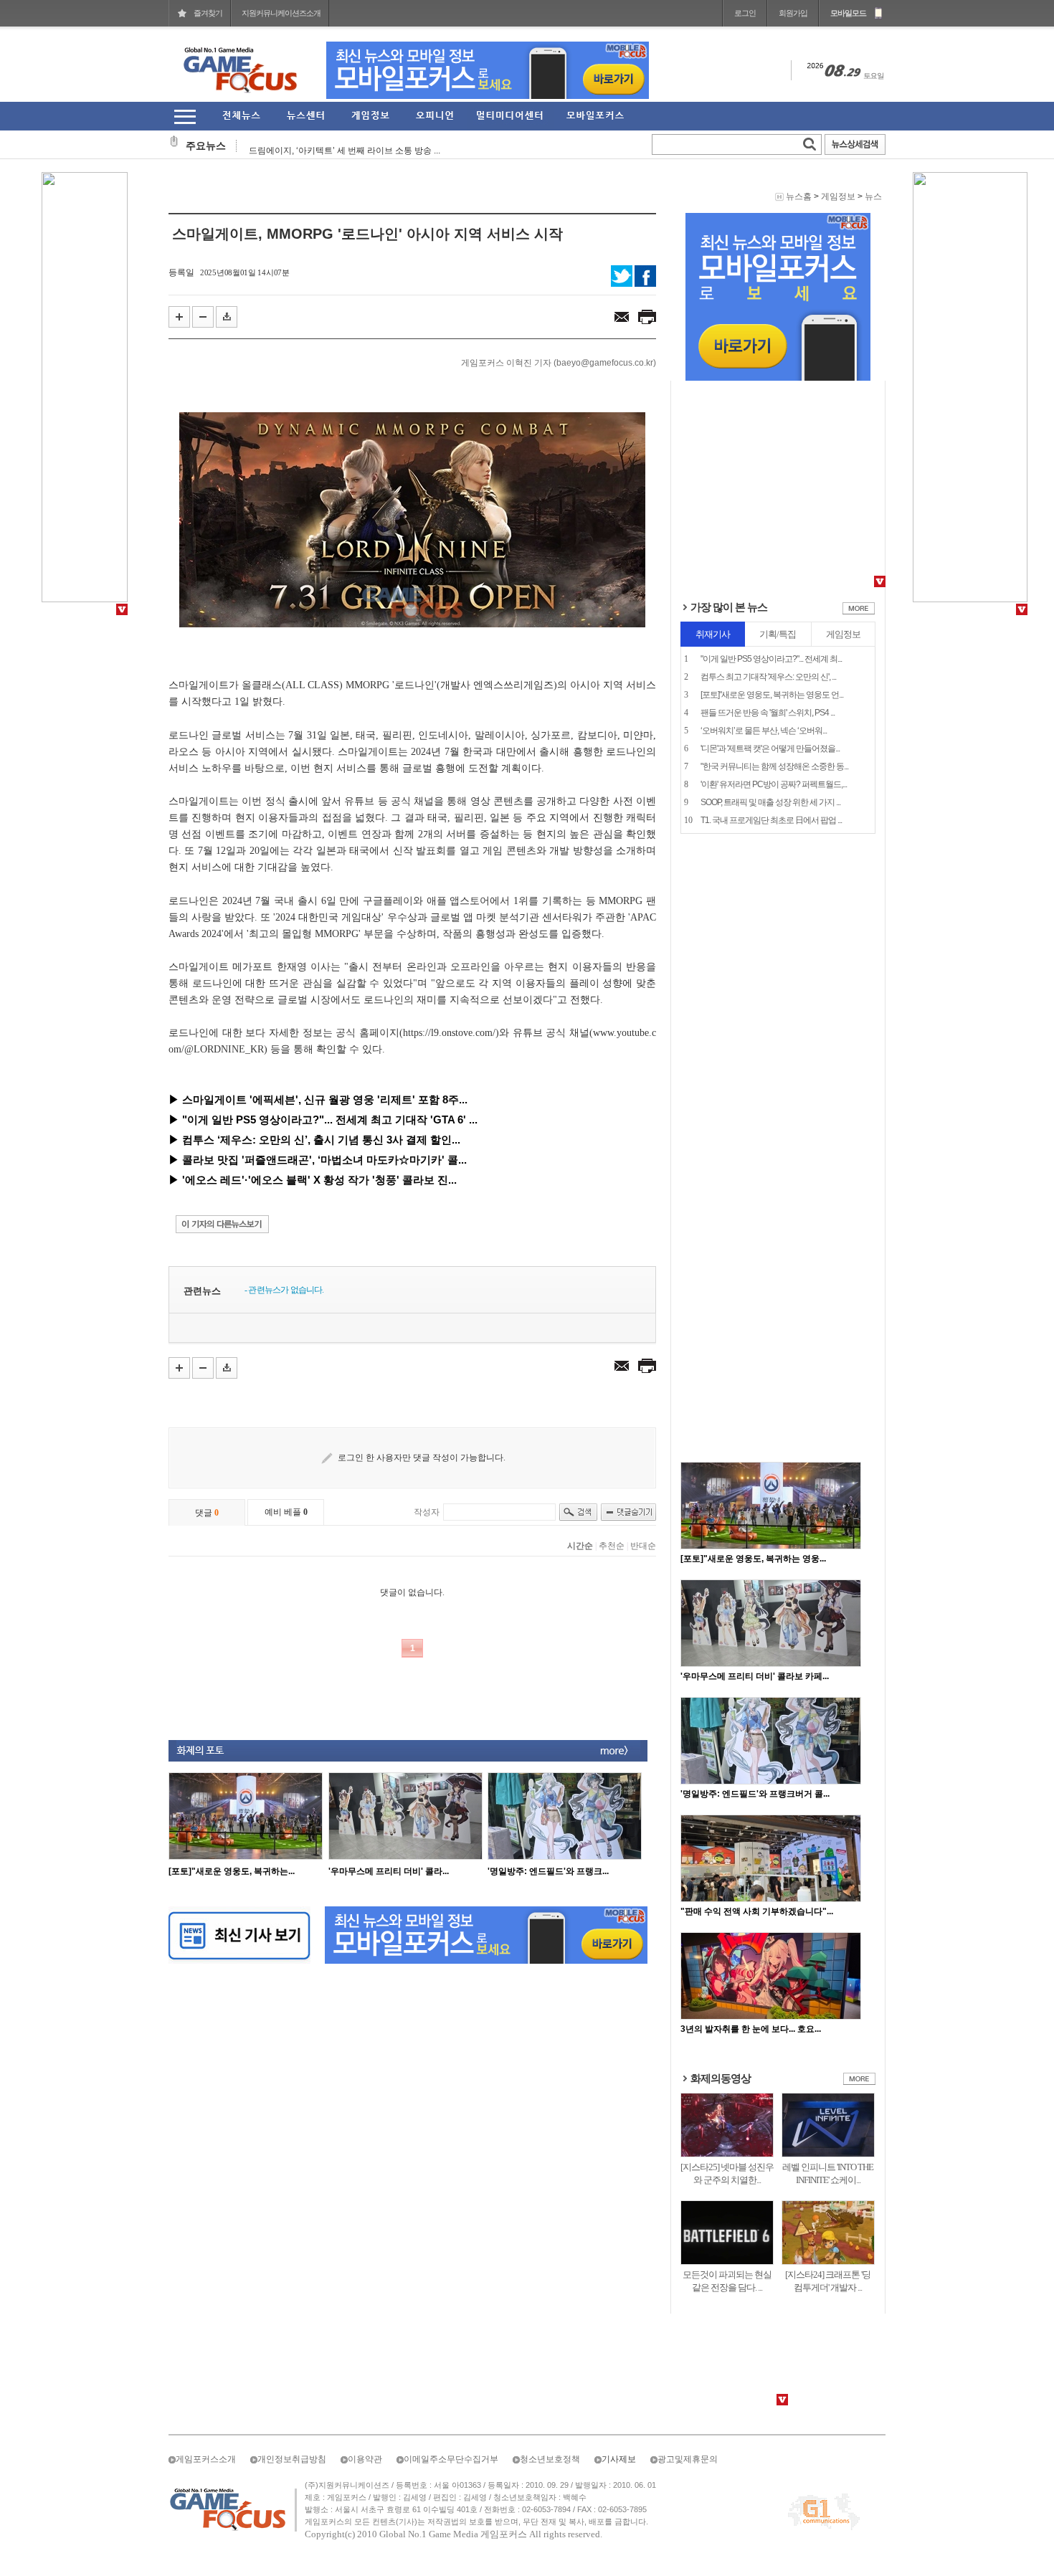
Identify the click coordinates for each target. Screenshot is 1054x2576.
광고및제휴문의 (688, 2459)
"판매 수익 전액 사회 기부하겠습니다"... (757, 1911)
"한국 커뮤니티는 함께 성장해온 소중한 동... (774, 766)
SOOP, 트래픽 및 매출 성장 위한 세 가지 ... (770, 802)
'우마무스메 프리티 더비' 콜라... (389, 1871)
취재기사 (713, 634)
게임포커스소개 (206, 2459)
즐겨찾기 (208, 13)
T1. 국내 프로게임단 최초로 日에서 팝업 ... (771, 820)
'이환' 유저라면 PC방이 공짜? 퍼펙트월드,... (774, 784)
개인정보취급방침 (292, 2459)
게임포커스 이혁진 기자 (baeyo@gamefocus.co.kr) (559, 363)
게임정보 (838, 196)
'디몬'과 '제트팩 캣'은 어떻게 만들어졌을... (770, 748)
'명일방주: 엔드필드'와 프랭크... (548, 1871)
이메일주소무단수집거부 (451, 2459)
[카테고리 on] (185, 117)
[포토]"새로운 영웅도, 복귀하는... (232, 1871)
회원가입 (793, 13)
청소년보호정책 (550, 2459)
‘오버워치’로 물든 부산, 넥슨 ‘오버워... (764, 731)
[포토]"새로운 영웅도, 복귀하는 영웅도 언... (772, 695)
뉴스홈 (799, 196)
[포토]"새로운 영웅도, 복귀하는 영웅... (753, 1559)
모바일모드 (848, 13)
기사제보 (619, 2459)
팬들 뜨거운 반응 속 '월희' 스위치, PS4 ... (768, 713)
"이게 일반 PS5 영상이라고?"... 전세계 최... (771, 659)
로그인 (745, 13)
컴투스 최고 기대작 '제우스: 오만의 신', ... (768, 677)
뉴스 (873, 196)
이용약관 (365, 2459)
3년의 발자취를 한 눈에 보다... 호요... (751, 2029)
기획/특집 (778, 634)
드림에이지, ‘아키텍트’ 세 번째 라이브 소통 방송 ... (345, 146)
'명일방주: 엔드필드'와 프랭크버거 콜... (755, 1794)
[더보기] (859, 612)
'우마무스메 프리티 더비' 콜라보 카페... (755, 1676)
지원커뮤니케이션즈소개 (281, 13)
